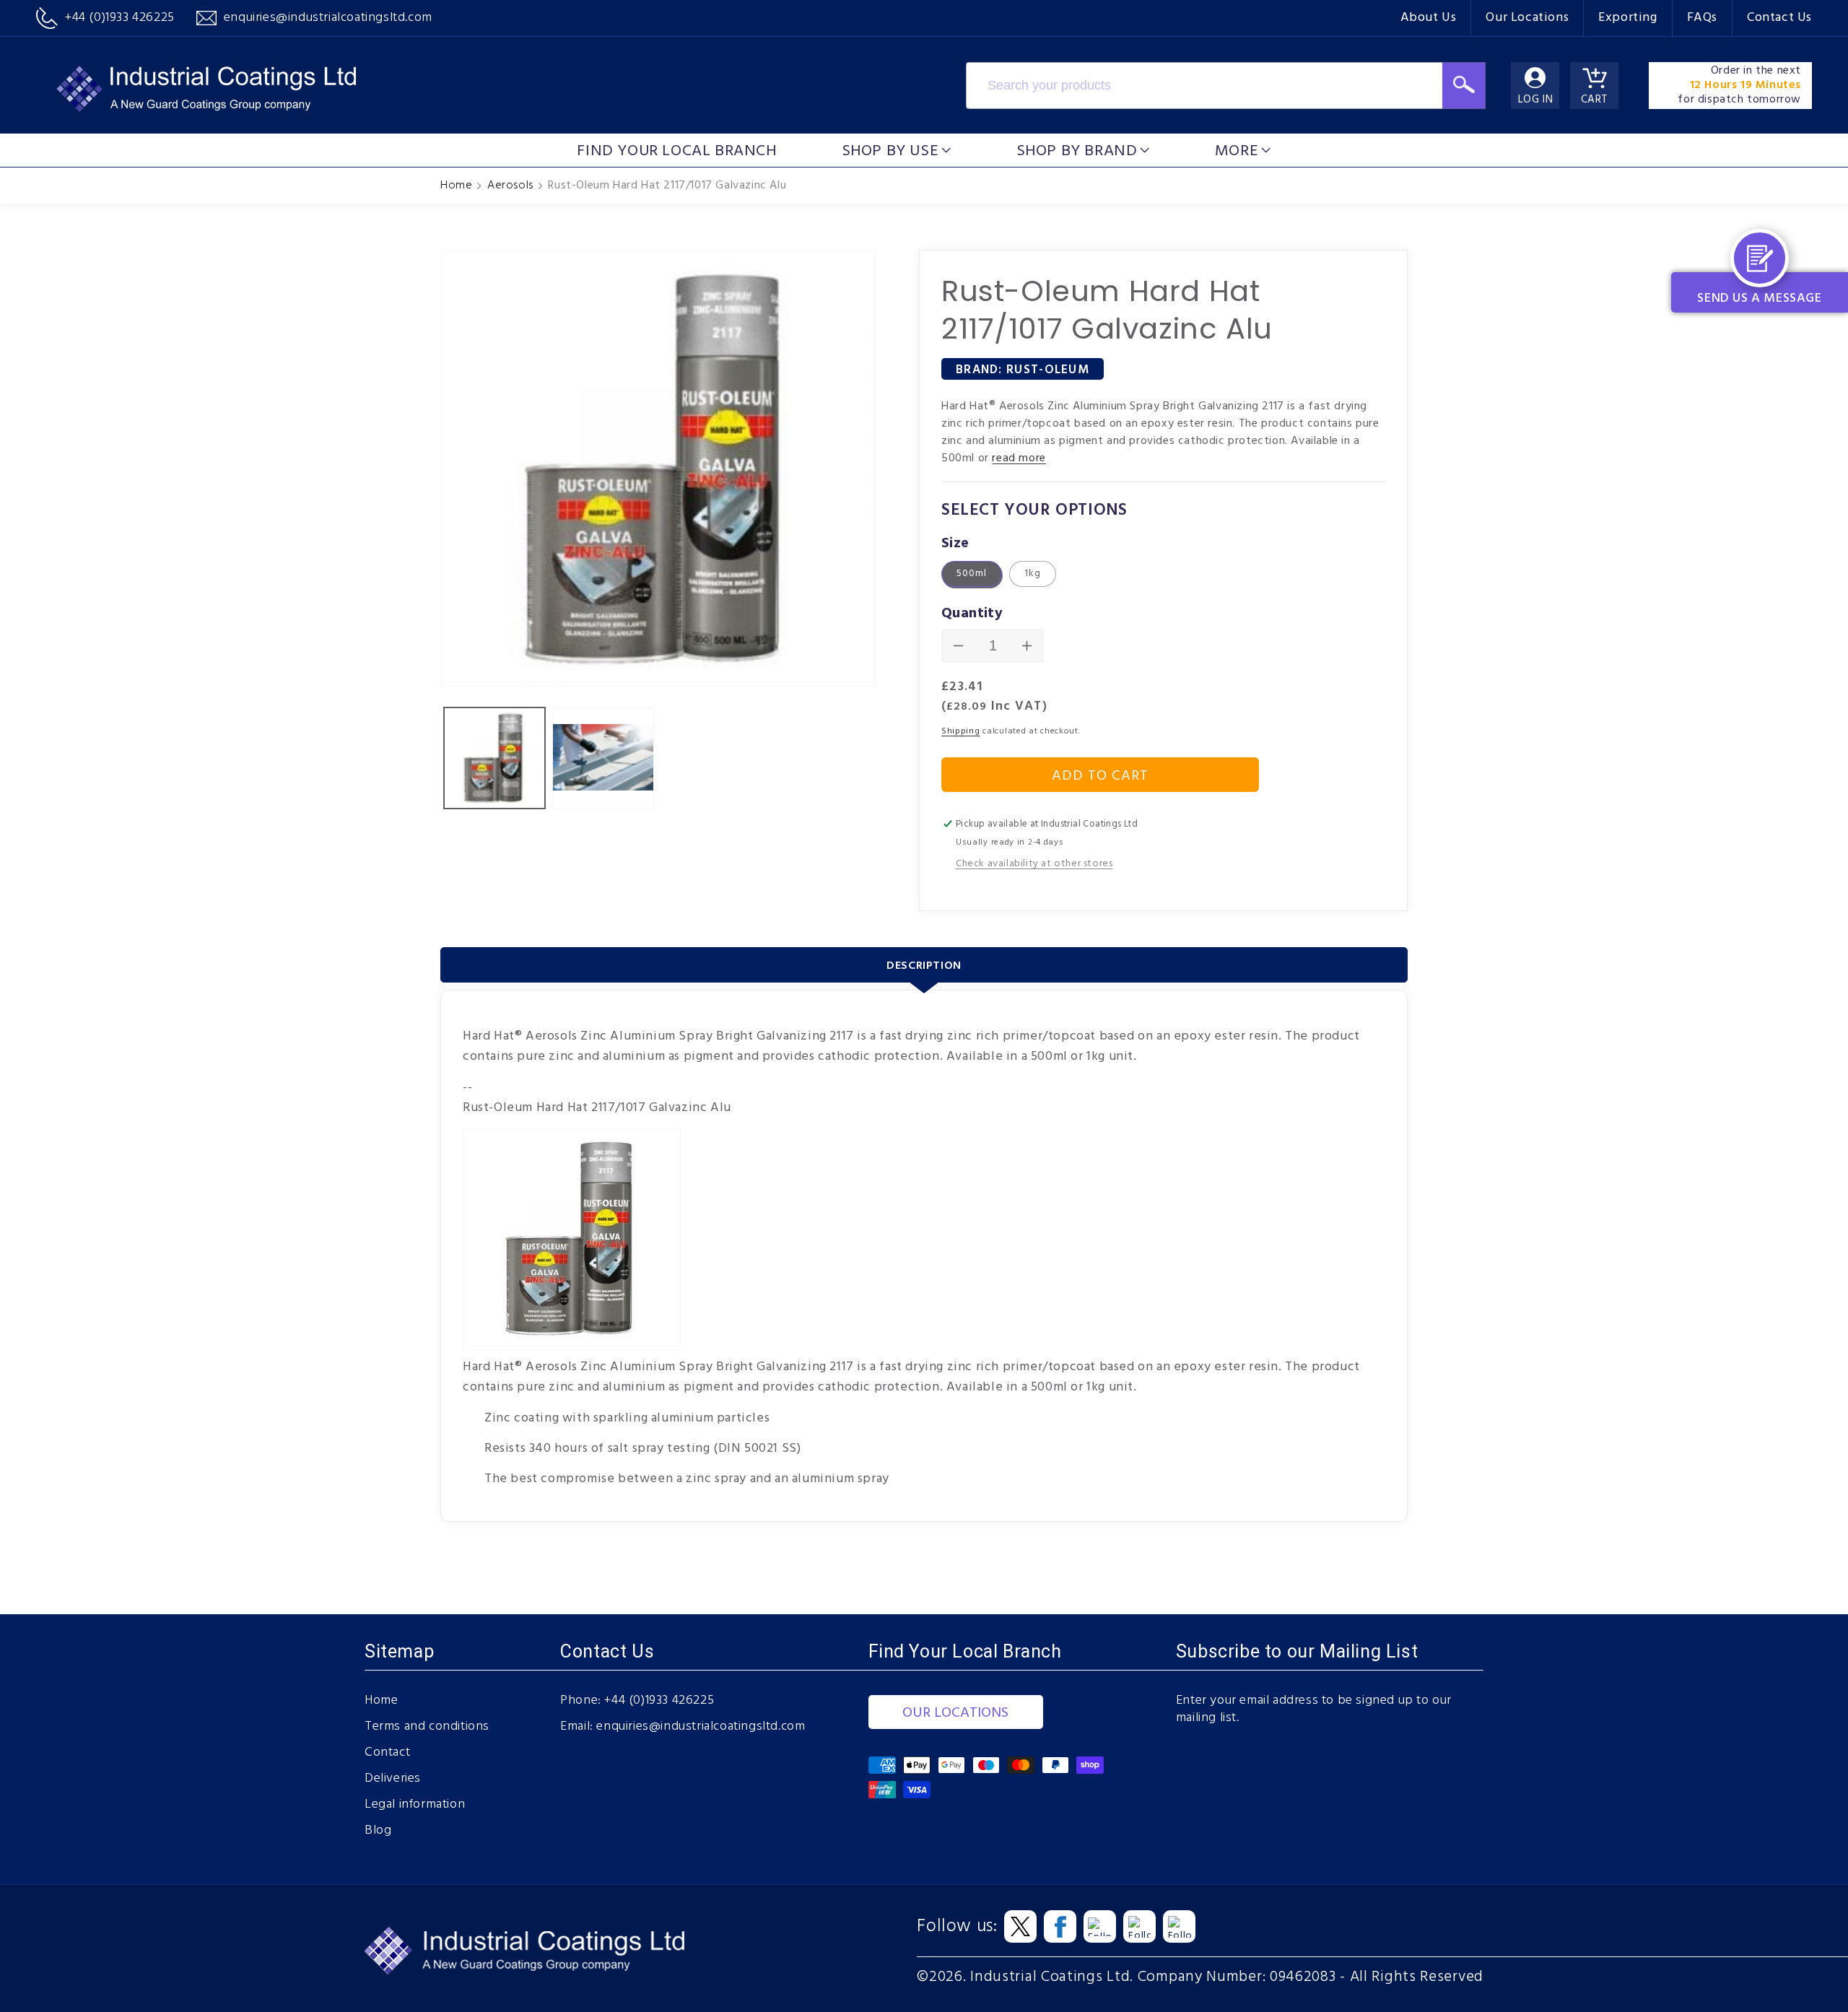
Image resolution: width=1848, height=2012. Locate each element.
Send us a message (1759, 299)
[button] (897, 150)
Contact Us (1779, 18)
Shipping (961, 731)
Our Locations (1527, 18)
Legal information (415, 1805)
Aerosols (510, 186)
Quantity (972, 614)
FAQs (1702, 18)
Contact (387, 1753)
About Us (1429, 18)
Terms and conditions (427, 1727)
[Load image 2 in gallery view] (603, 758)
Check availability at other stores (1034, 864)
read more (1019, 458)
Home (456, 186)
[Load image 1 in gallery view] (494, 758)
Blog (378, 1831)
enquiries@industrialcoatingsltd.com (701, 1727)
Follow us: (957, 1927)
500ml (972, 574)
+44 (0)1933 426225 (659, 1701)
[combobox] (1204, 86)
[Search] (1464, 86)
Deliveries (393, 1779)
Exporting (1627, 18)
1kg (1033, 574)
